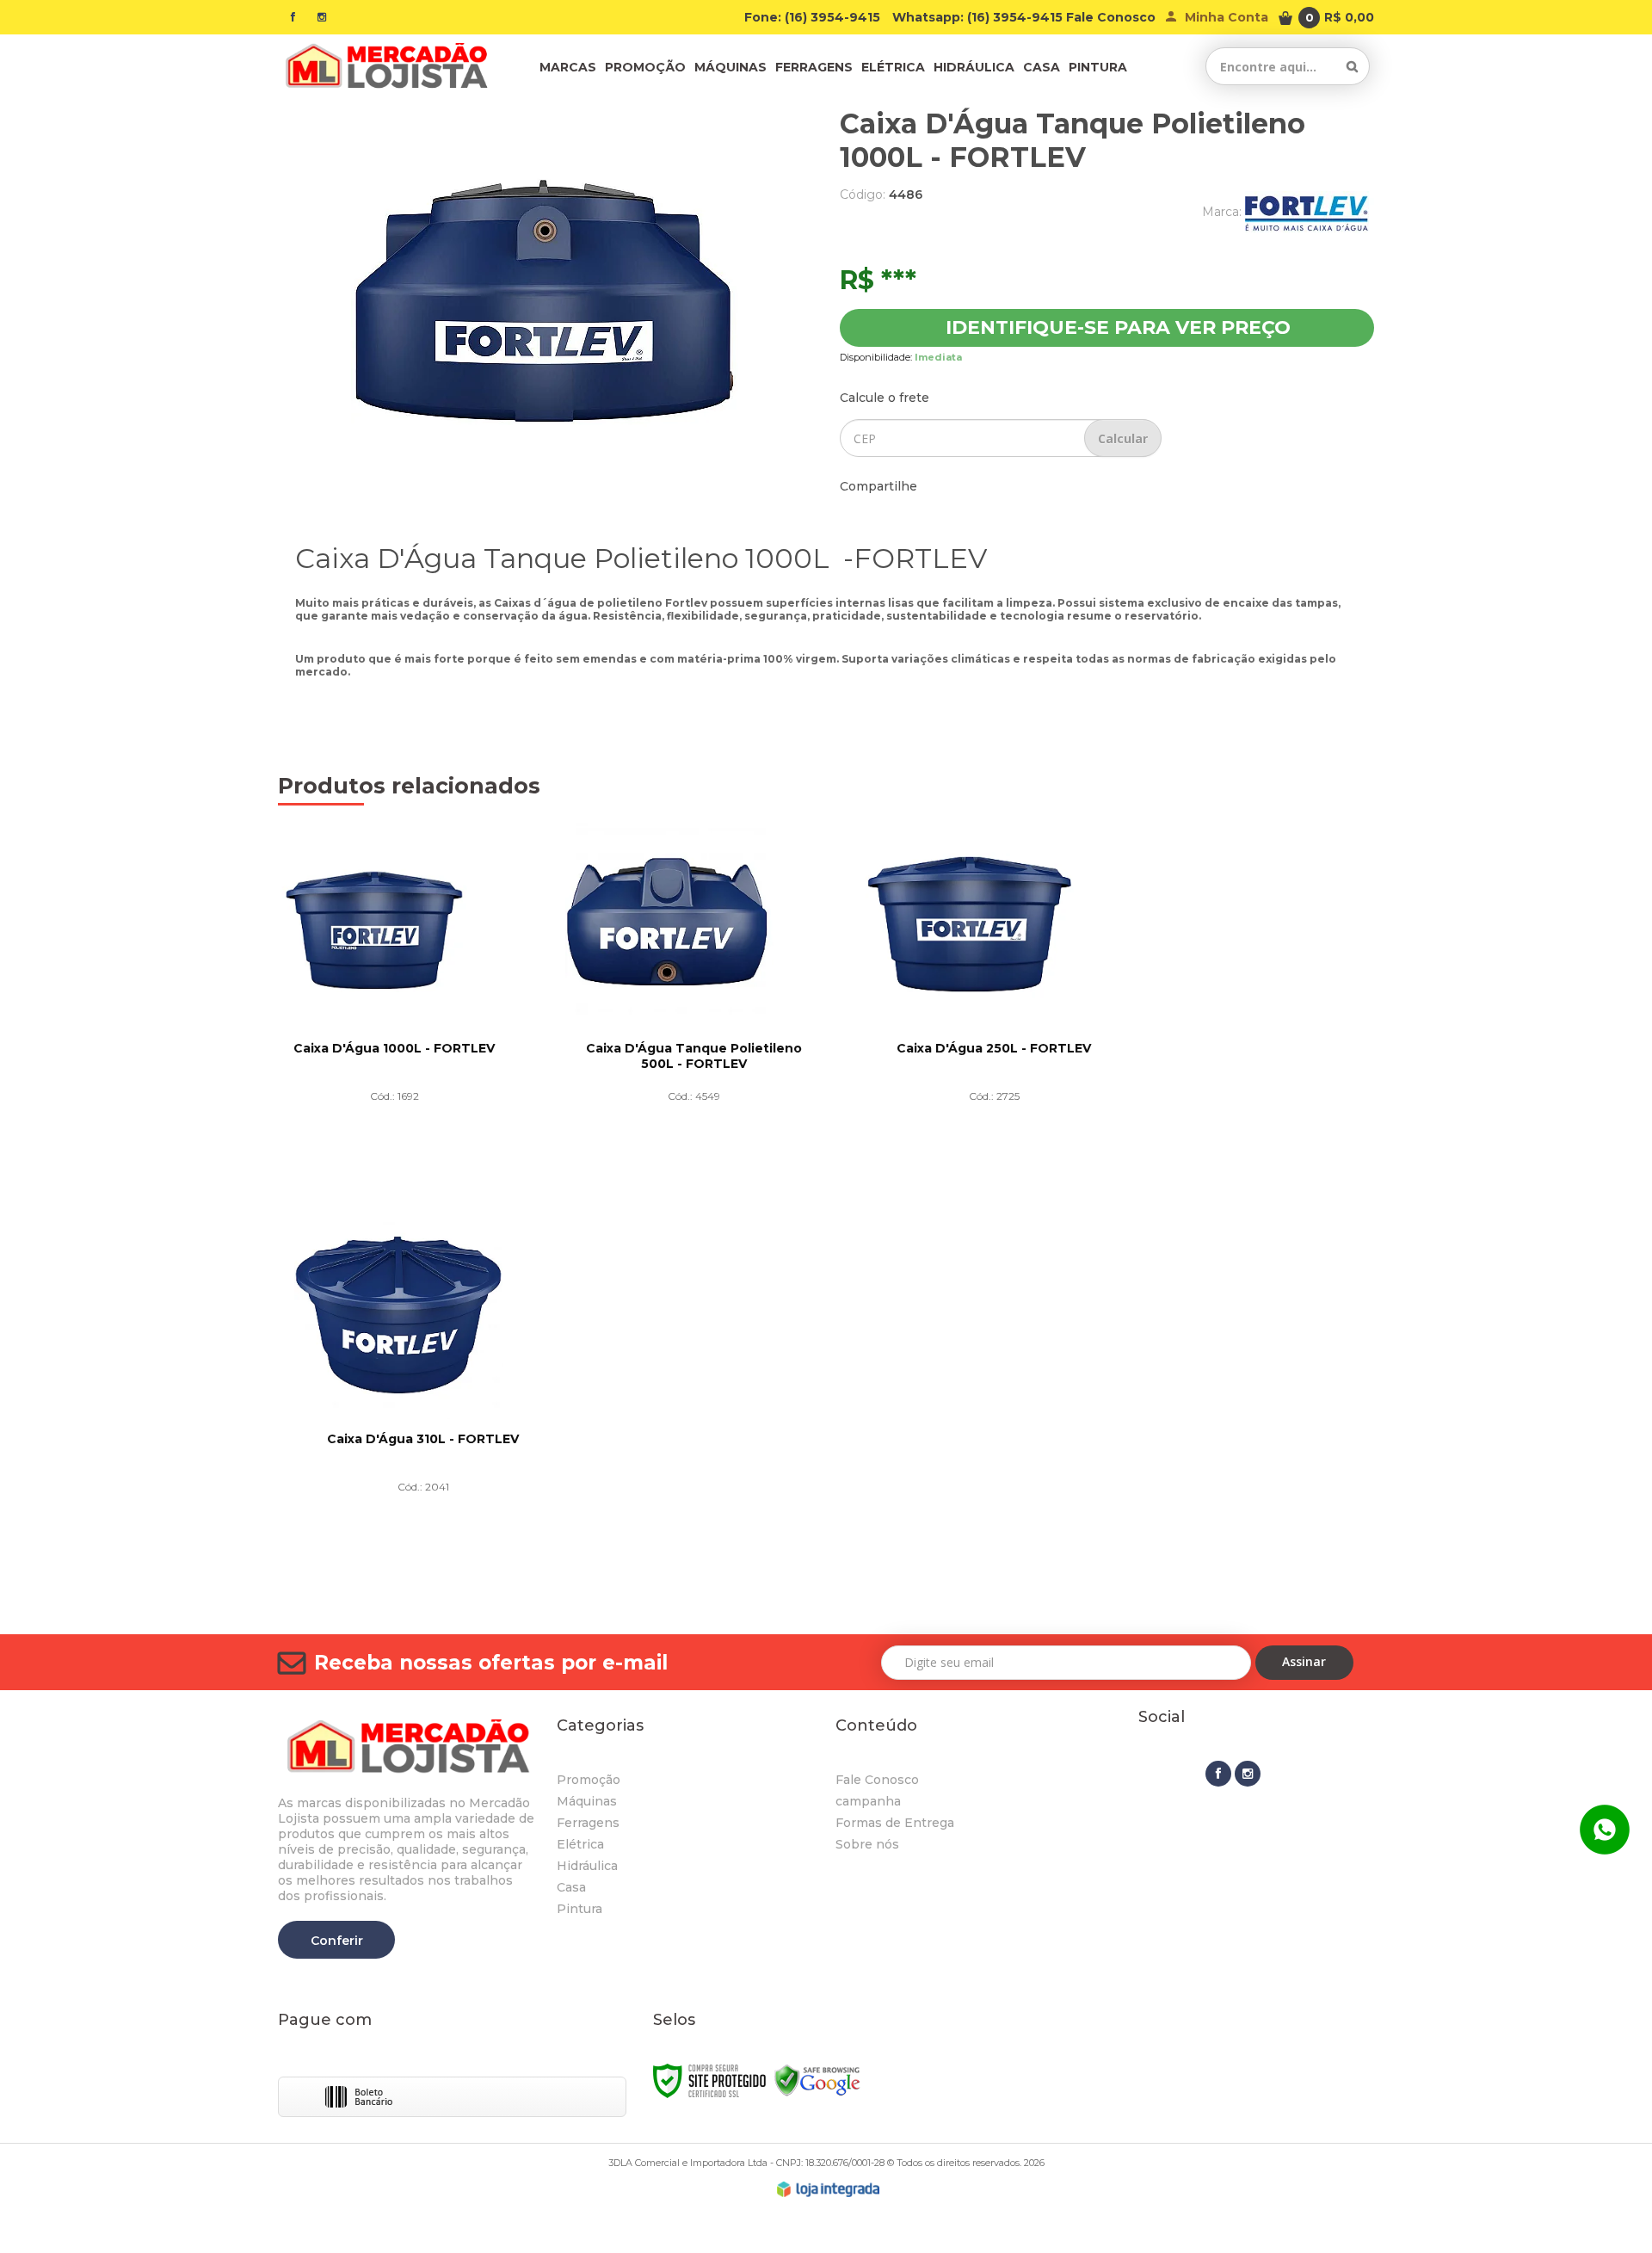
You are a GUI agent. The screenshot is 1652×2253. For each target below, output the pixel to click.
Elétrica (580, 1844)
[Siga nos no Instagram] (322, 17)
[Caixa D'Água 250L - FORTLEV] (994, 1005)
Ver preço (394, 1163)
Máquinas (587, 1801)
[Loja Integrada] (829, 2189)
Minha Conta (1227, 17)
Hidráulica (587, 1866)
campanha (868, 1801)
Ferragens (588, 1823)
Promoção (589, 1780)
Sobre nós (867, 1844)
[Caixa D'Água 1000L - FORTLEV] (395, 1005)
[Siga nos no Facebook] (293, 17)
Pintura (579, 1909)
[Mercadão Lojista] (385, 66)
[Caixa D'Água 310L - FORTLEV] (423, 1396)
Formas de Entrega (895, 1823)
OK (1123, 438)
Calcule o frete (885, 398)
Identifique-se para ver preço (1118, 327)
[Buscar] (1352, 66)
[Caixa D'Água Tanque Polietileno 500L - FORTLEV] (694, 1005)
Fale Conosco (1111, 17)
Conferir (337, 1941)
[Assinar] (1305, 1663)
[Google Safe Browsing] (817, 2080)
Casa (571, 1887)
